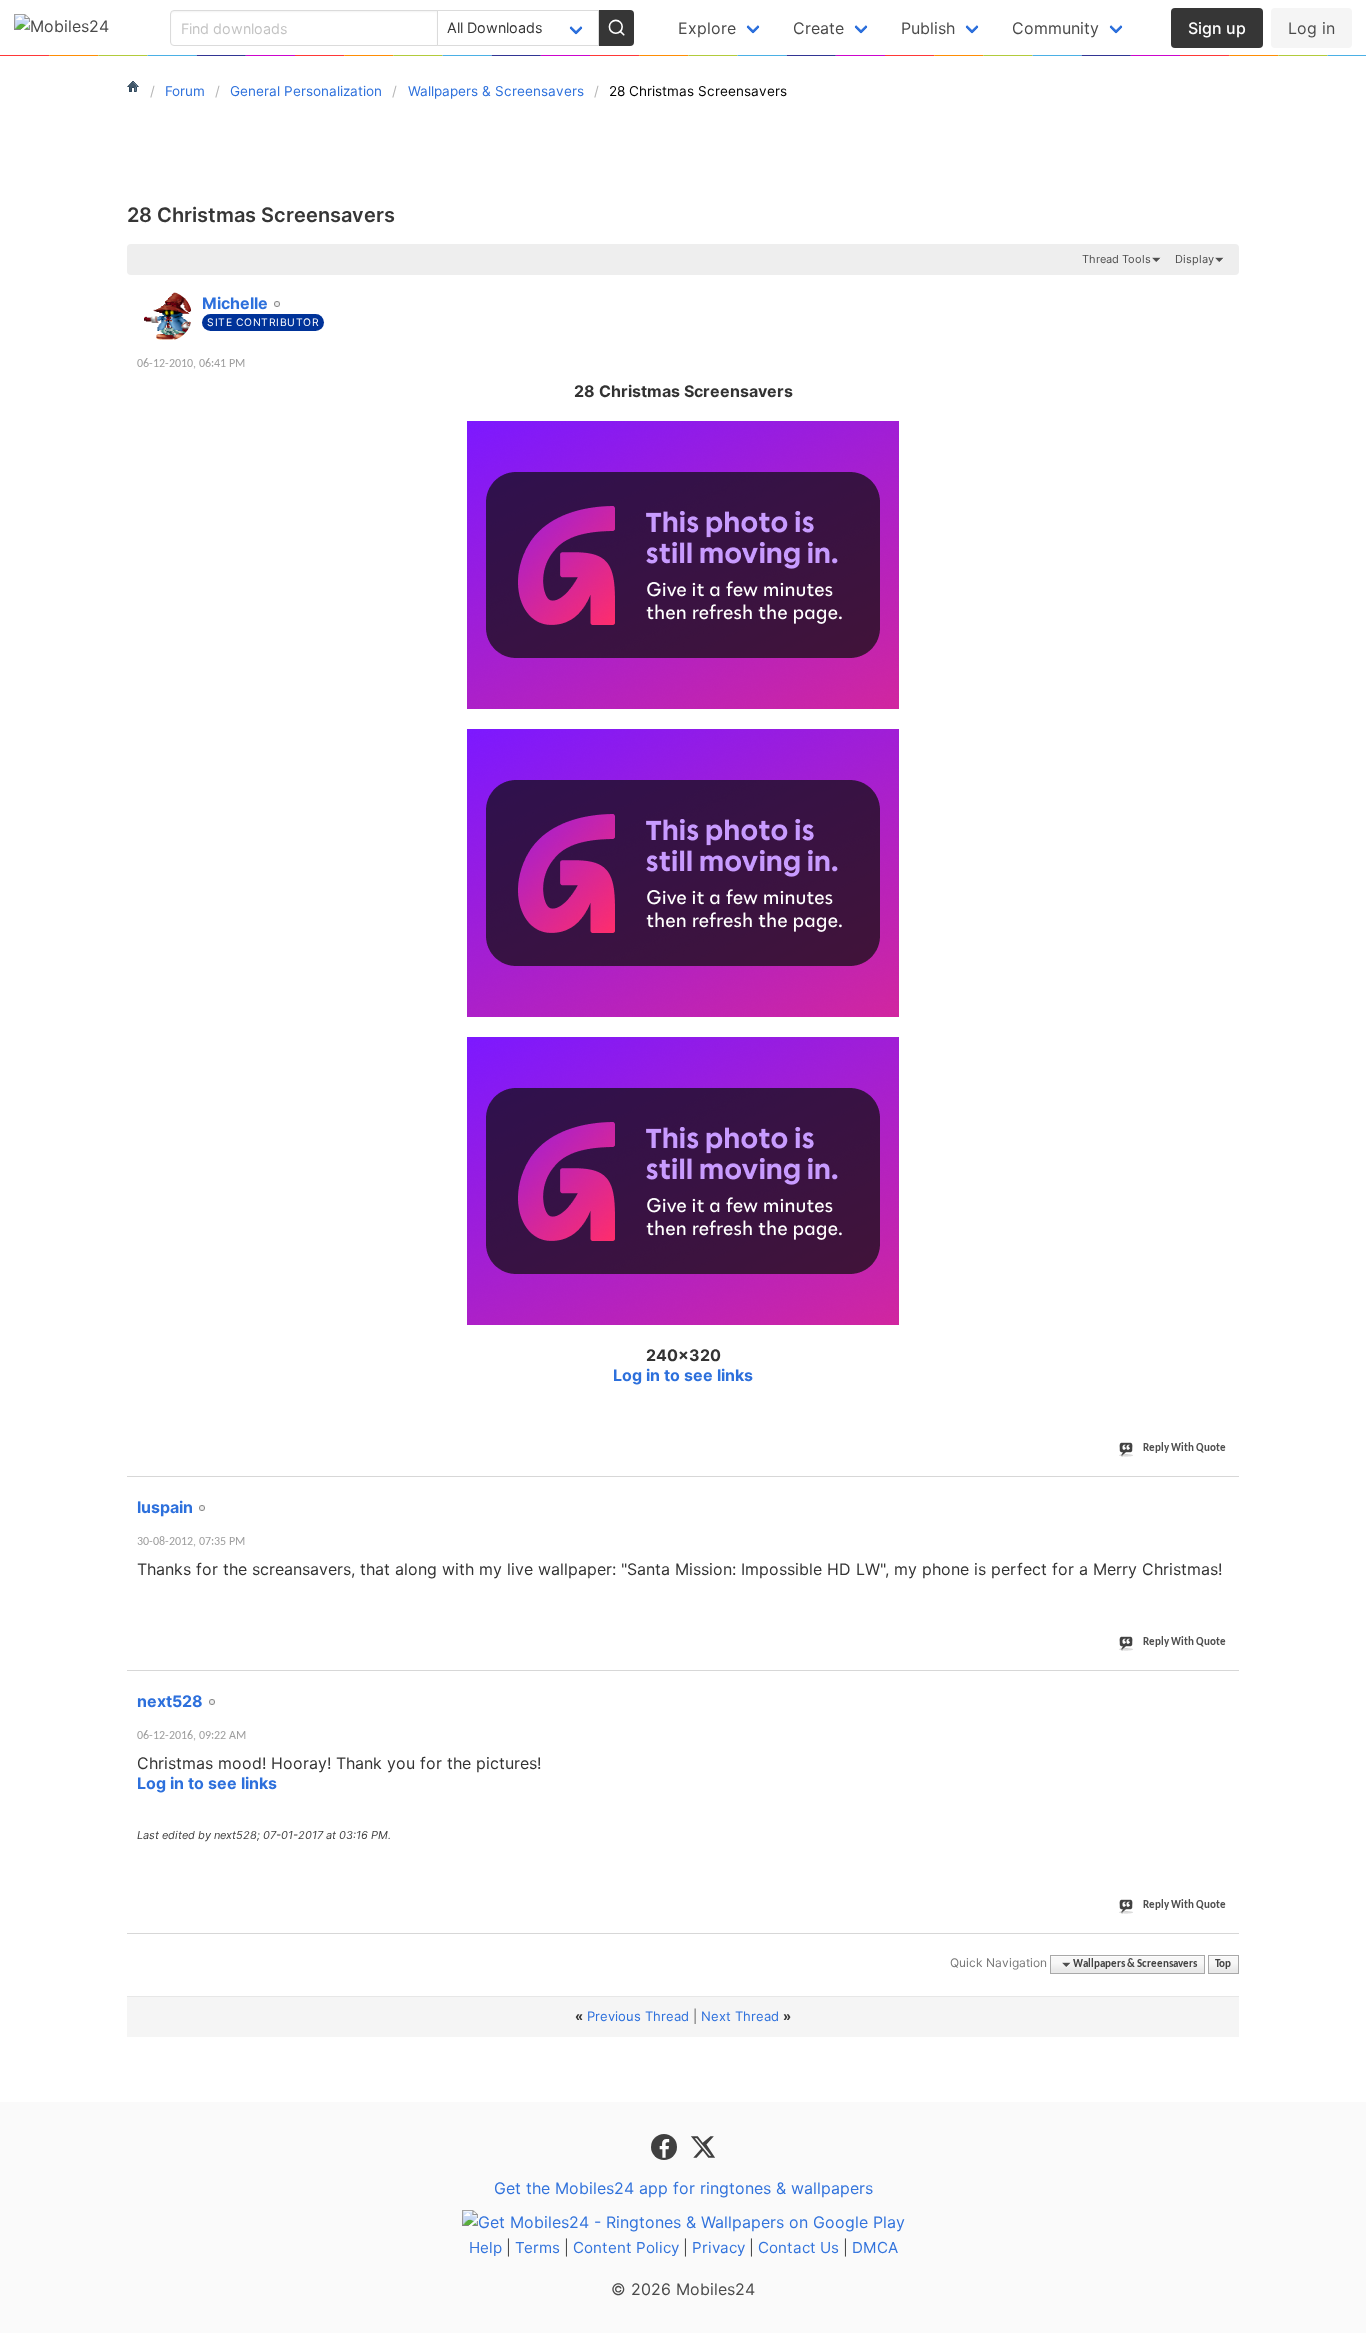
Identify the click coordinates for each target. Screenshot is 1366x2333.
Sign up (1217, 28)
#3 (1223, 1690)
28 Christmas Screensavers (261, 215)
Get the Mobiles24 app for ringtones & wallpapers (683, 2188)
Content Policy (626, 2247)
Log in (1311, 28)
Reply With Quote (1184, 1448)
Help (485, 2247)
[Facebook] (666, 2146)
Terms (537, 2247)
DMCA (875, 2247)
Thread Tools (1116, 259)
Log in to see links (683, 1375)
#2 (1223, 1496)
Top (1223, 1964)
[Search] (616, 28)
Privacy (718, 2247)
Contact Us (798, 2247)
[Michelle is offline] (167, 316)
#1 (1223, 292)
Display (1194, 259)
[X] (703, 2146)
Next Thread (740, 2016)
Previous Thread (638, 2016)
